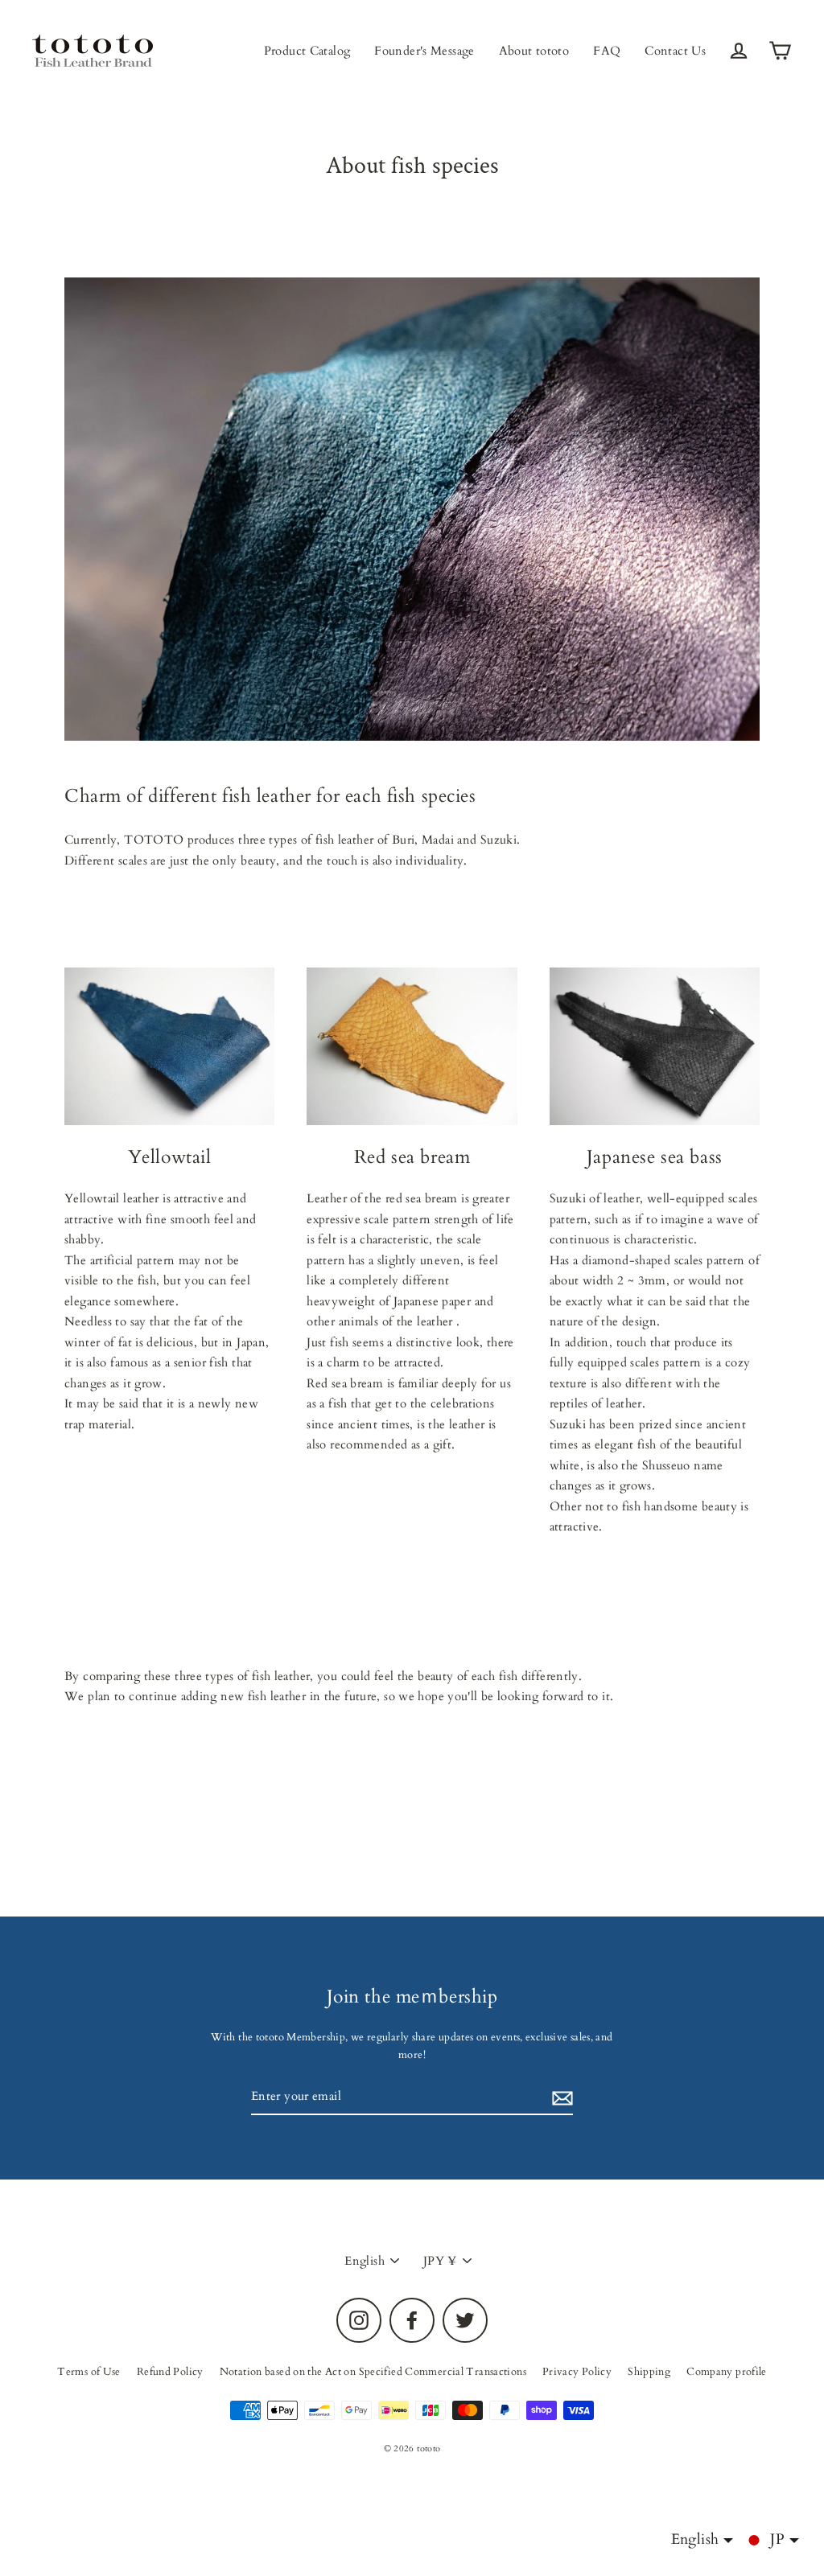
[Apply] (560, 2097)
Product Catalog (307, 51)
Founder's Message (424, 51)
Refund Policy (170, 2372)
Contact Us (675, 51)
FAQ (607, 51)
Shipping (649, 2372)
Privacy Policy (577, 2372)
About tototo (534, 51)
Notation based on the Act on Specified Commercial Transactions (373, 2372)
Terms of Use (89, 2372)
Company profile (727, 2372)
